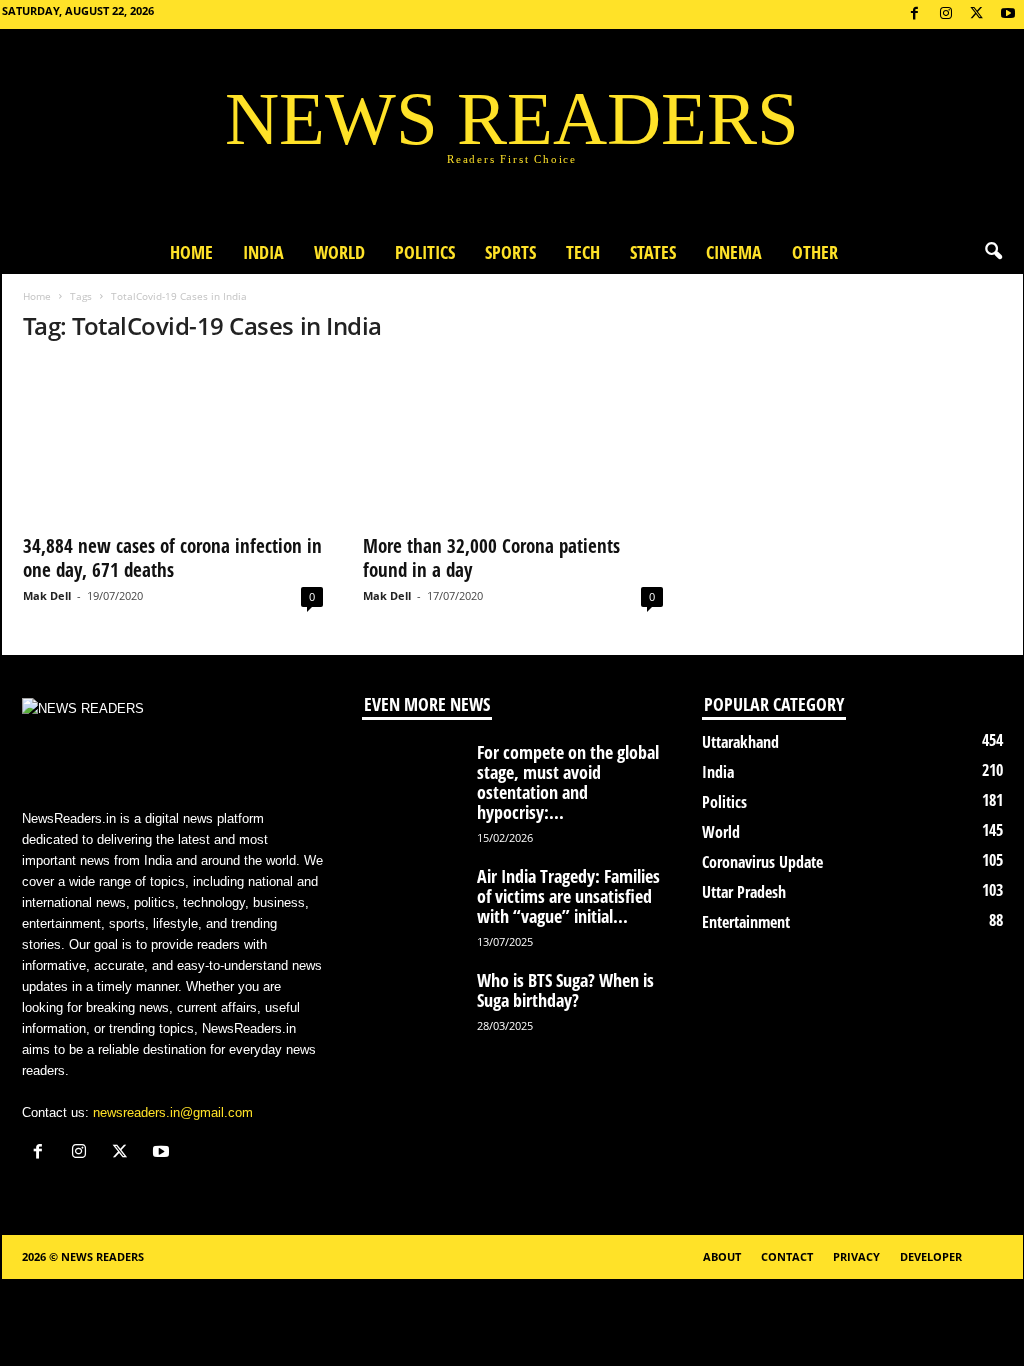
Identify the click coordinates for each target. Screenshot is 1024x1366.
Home (191, 252)
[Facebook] (915, 14)
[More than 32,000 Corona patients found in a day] (513, 442)
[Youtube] (1008, 14)
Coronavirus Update (762, 862)
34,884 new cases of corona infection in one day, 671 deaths (172, 558)
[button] (993, 252)
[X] (977, 14)
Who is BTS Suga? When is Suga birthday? (565, 990)
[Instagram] (946, 14)
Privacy (856, 1256)
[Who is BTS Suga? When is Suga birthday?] (412, 1007)
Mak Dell (47, 595)
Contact (787, 1256)
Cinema (734, 252)
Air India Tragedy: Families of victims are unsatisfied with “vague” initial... (568, 896)
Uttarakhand (740, 742)
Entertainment (746, 922)
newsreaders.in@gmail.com (173, 1112)
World (339, 252)
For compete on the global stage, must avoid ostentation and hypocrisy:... (568, 782)
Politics (425, 252)
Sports (510, 252)
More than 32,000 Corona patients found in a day (491, 558)
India (263, 252)
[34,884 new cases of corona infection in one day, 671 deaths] (173, 442)
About (722, 1256)
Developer (931, 1256)
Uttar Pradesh (744, 892)
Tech (583, 252)
